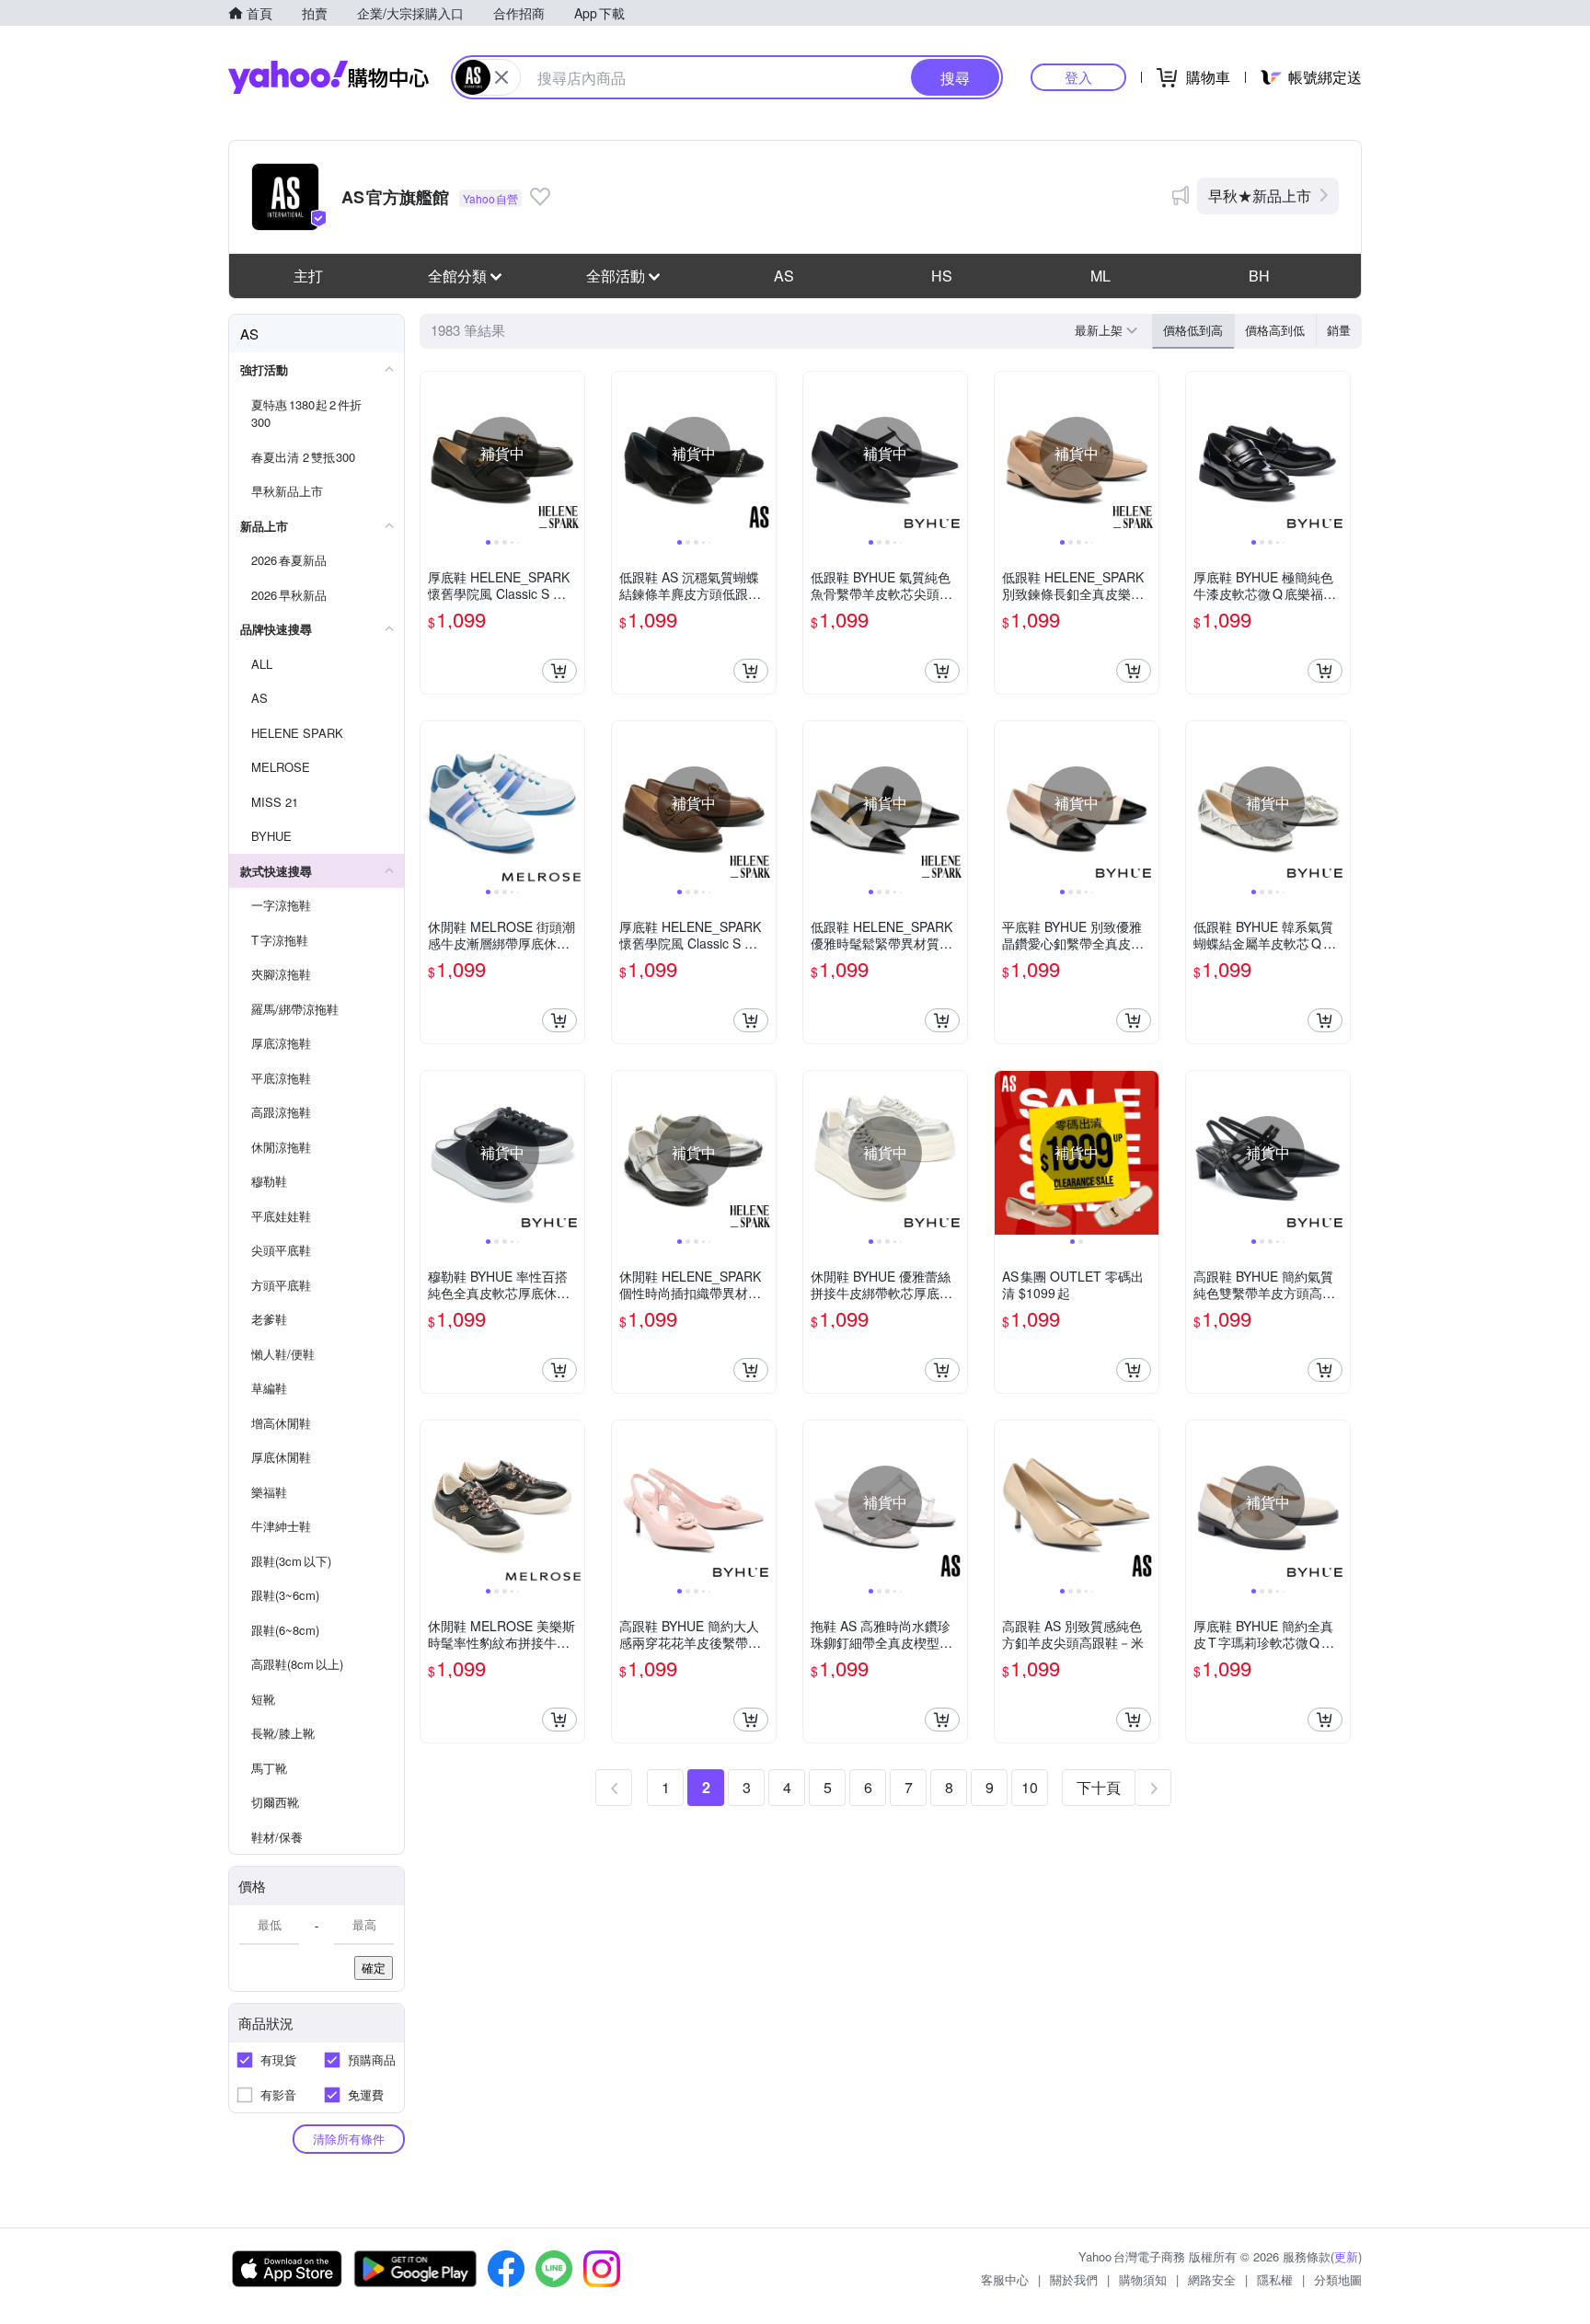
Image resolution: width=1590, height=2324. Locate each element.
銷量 (1339, 330)
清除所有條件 (349, 2139)
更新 (1346, 2256)
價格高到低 (1275, 330)
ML (1100, 276)
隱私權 (1275, 2279)
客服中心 (1005, 2279)
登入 (1078, 77)
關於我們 (1074, 2279)
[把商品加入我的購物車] (559, 671)
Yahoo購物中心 (328, 77)
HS (942, 276)
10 (1030, 1787)
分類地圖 (1338, 2279)
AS (784, 276)
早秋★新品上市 (1260, 196)
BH (1259, 276)
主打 (308, 276)
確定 (374, 1967)
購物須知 (1143, 2279)
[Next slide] (572, 454)
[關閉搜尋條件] (501, 77)
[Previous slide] (432, 454)
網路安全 (1212, 2279)
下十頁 (1099, 1787)
